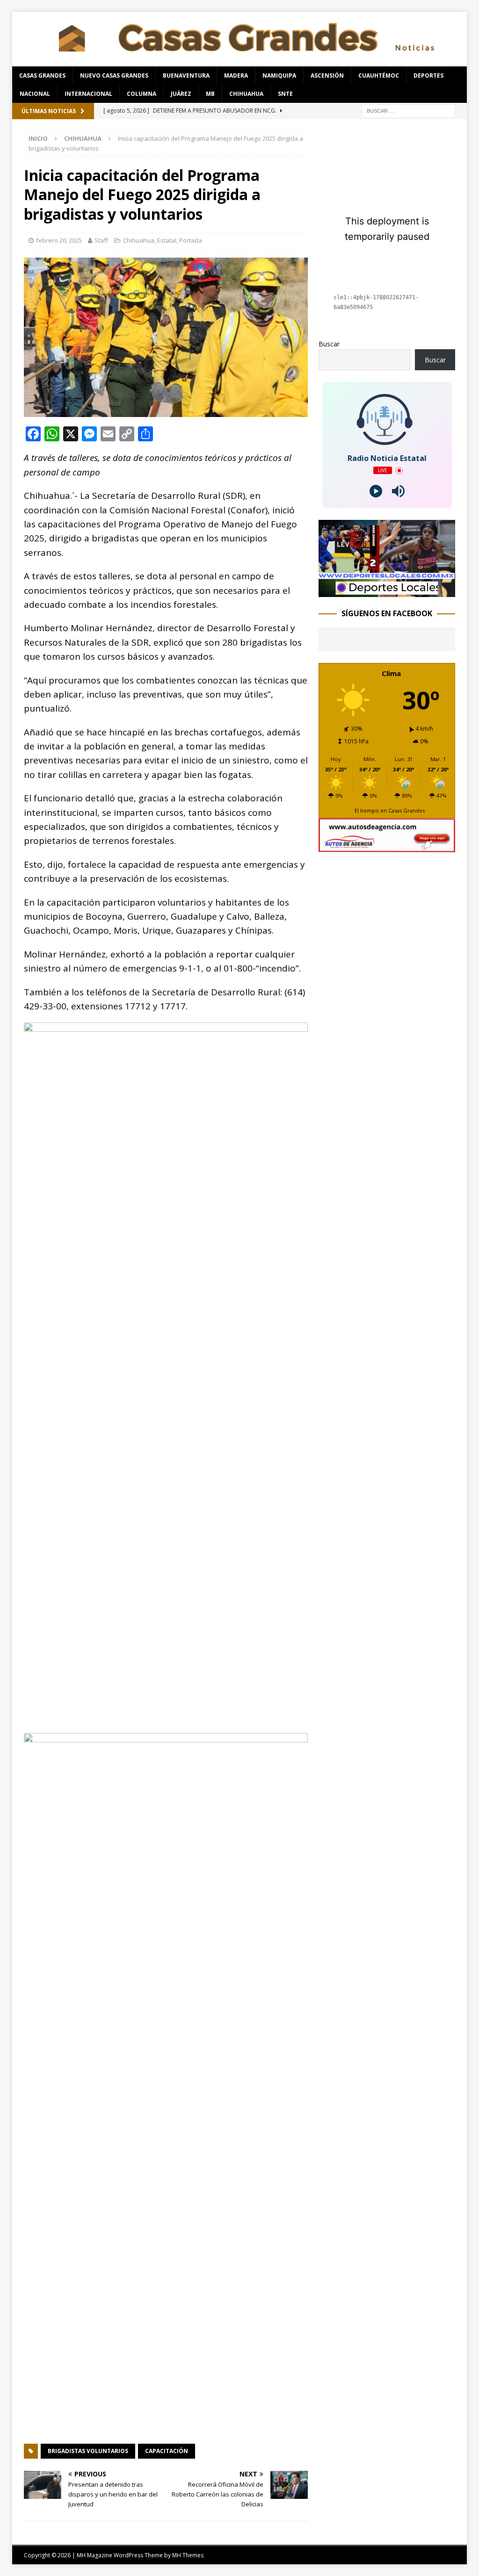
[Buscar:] (408, 110)
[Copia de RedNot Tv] (387, 591)
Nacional (35, 94)
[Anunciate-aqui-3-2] (387, 847)
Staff (101, 240)
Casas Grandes (42, 76)
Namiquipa (279, 76)
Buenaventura (186, 76)
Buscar (329, 344)
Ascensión (327, 76)
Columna (142, 94)
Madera (236, 76)
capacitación (167, 2451)
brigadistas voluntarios (88, 2451)
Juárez (181, 94)
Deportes (428, 76)
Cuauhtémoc (379, 76)
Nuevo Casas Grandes (114, 76)
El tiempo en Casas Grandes (390, 810)
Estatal (167, 240)
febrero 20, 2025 (59, 240)
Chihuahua (246, 94)
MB (210, 94)
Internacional (88, 94)
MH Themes (188, 2555)
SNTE (285, 94)
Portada (191, 240)
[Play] (376, 491)
